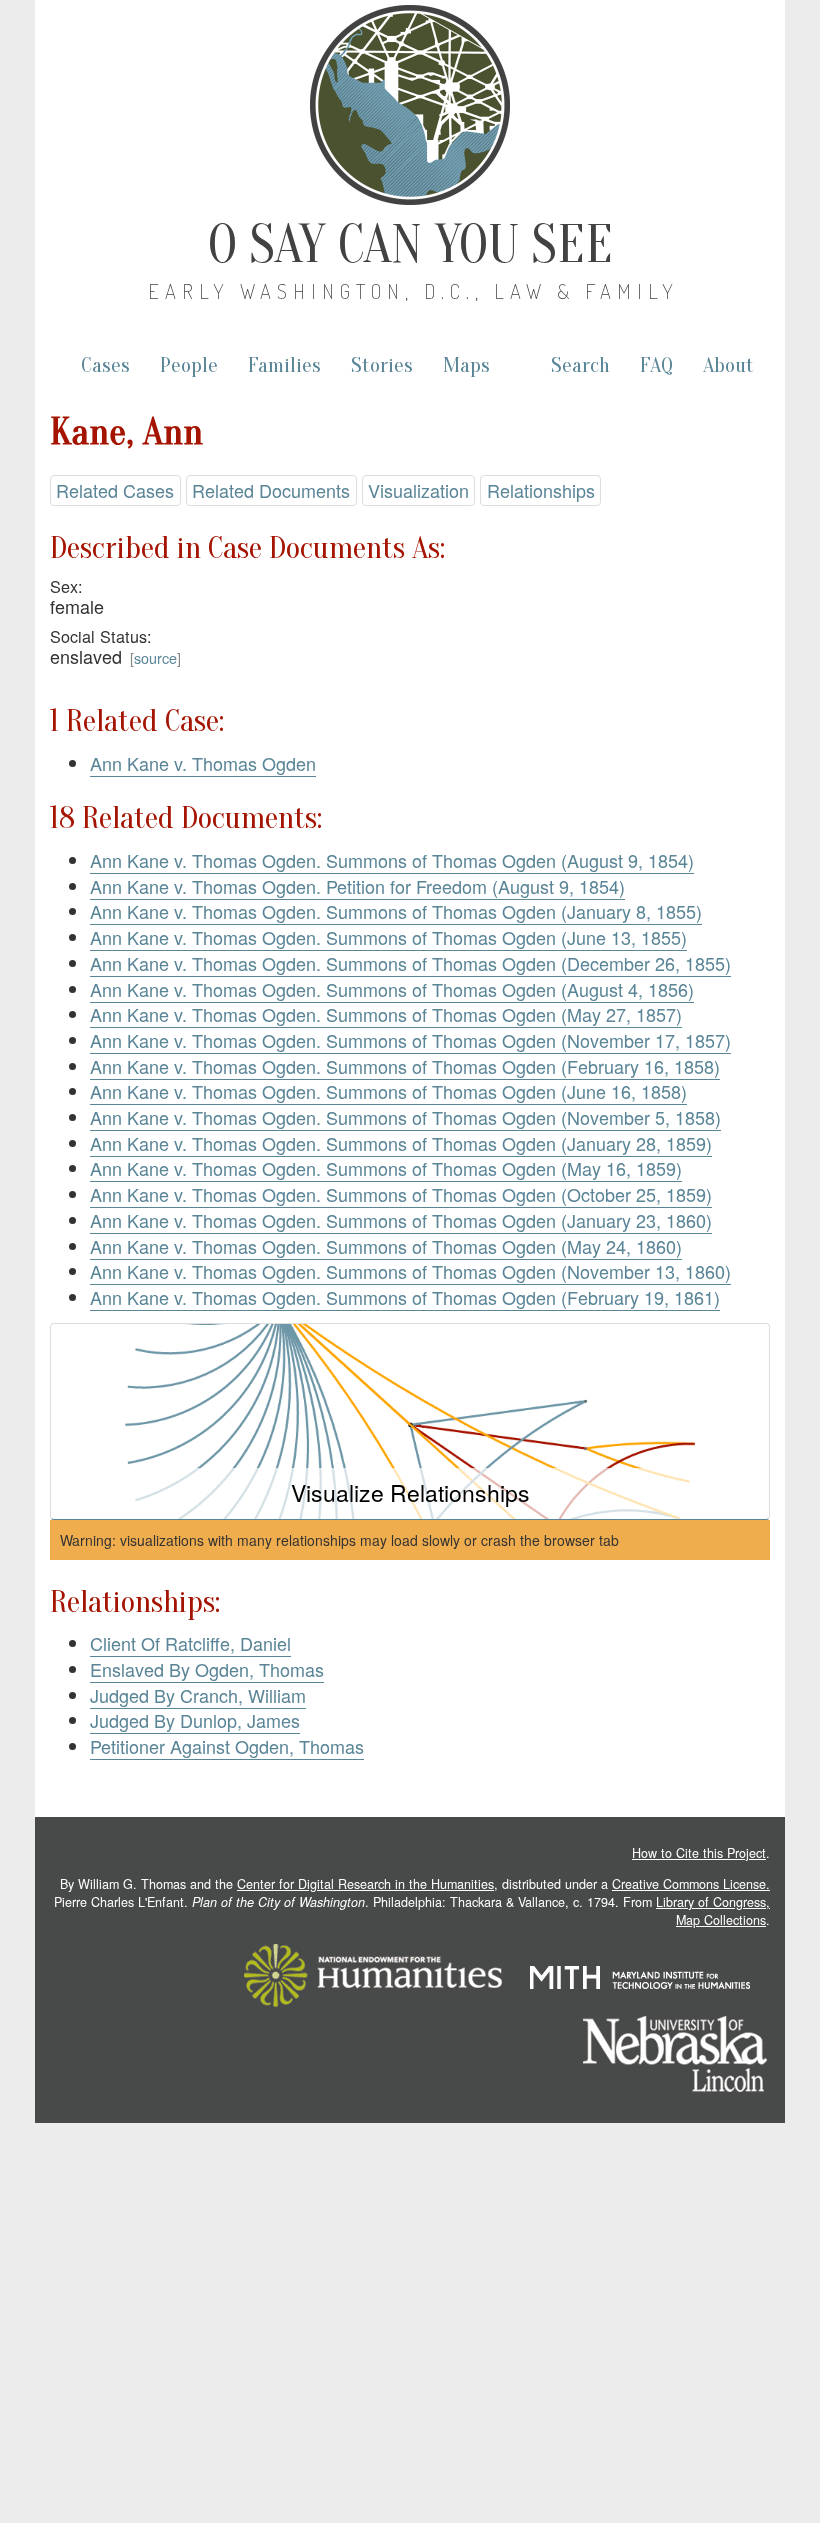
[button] (410, 1421)
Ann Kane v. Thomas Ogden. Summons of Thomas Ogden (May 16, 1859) (386, 1168)
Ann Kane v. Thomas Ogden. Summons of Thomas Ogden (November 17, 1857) (410, 1040)
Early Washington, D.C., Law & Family (413, 291)
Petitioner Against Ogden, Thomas (227, 1746)
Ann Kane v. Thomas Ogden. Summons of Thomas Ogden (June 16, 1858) (388, 1091)
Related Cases (115, 490)
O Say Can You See (410, 245)
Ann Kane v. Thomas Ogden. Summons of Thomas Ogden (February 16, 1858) (405, 1066)
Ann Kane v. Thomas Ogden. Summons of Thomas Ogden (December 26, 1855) (410, 963)
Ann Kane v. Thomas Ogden (203, 763)
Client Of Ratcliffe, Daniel (190, 1643)
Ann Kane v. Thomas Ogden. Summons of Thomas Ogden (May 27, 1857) (386, 1014)
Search (580, 365)
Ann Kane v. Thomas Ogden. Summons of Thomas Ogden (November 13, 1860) (410, 1271)
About (728, 365)
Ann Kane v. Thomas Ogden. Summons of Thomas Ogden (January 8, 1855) (396, 911)
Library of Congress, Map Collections (713, 1911)
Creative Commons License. (691, 1884)
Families (284, 365)
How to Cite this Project (699, 1853)
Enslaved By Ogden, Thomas (207, 1669)
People (189, 365)
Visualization (418, 490)
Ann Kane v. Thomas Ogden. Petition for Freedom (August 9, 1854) (357, 886)
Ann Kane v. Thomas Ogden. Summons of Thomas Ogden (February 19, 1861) (405, 1297)
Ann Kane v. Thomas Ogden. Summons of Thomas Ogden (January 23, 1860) (401, 1220)
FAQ (656, 365)
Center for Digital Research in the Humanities (365, 1884)
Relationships (541, 490)
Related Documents (271, 490)
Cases (105, 365)
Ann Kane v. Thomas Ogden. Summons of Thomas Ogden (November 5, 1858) (405, 1117)
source (155, 657)
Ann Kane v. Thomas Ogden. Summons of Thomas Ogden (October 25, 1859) (401, 1194)
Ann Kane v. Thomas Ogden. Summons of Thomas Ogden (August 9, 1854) (392, 860)
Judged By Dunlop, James (195, 1720)
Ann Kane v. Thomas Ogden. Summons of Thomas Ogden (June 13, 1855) (388, 937)
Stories (382, 365)
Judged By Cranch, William (198, 1695)
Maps (466, 365)
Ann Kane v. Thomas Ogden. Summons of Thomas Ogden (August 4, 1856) (392, 989)
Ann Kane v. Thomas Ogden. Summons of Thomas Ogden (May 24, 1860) (386, 1246)
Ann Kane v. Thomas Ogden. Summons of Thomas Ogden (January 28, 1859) (401, 1143)
